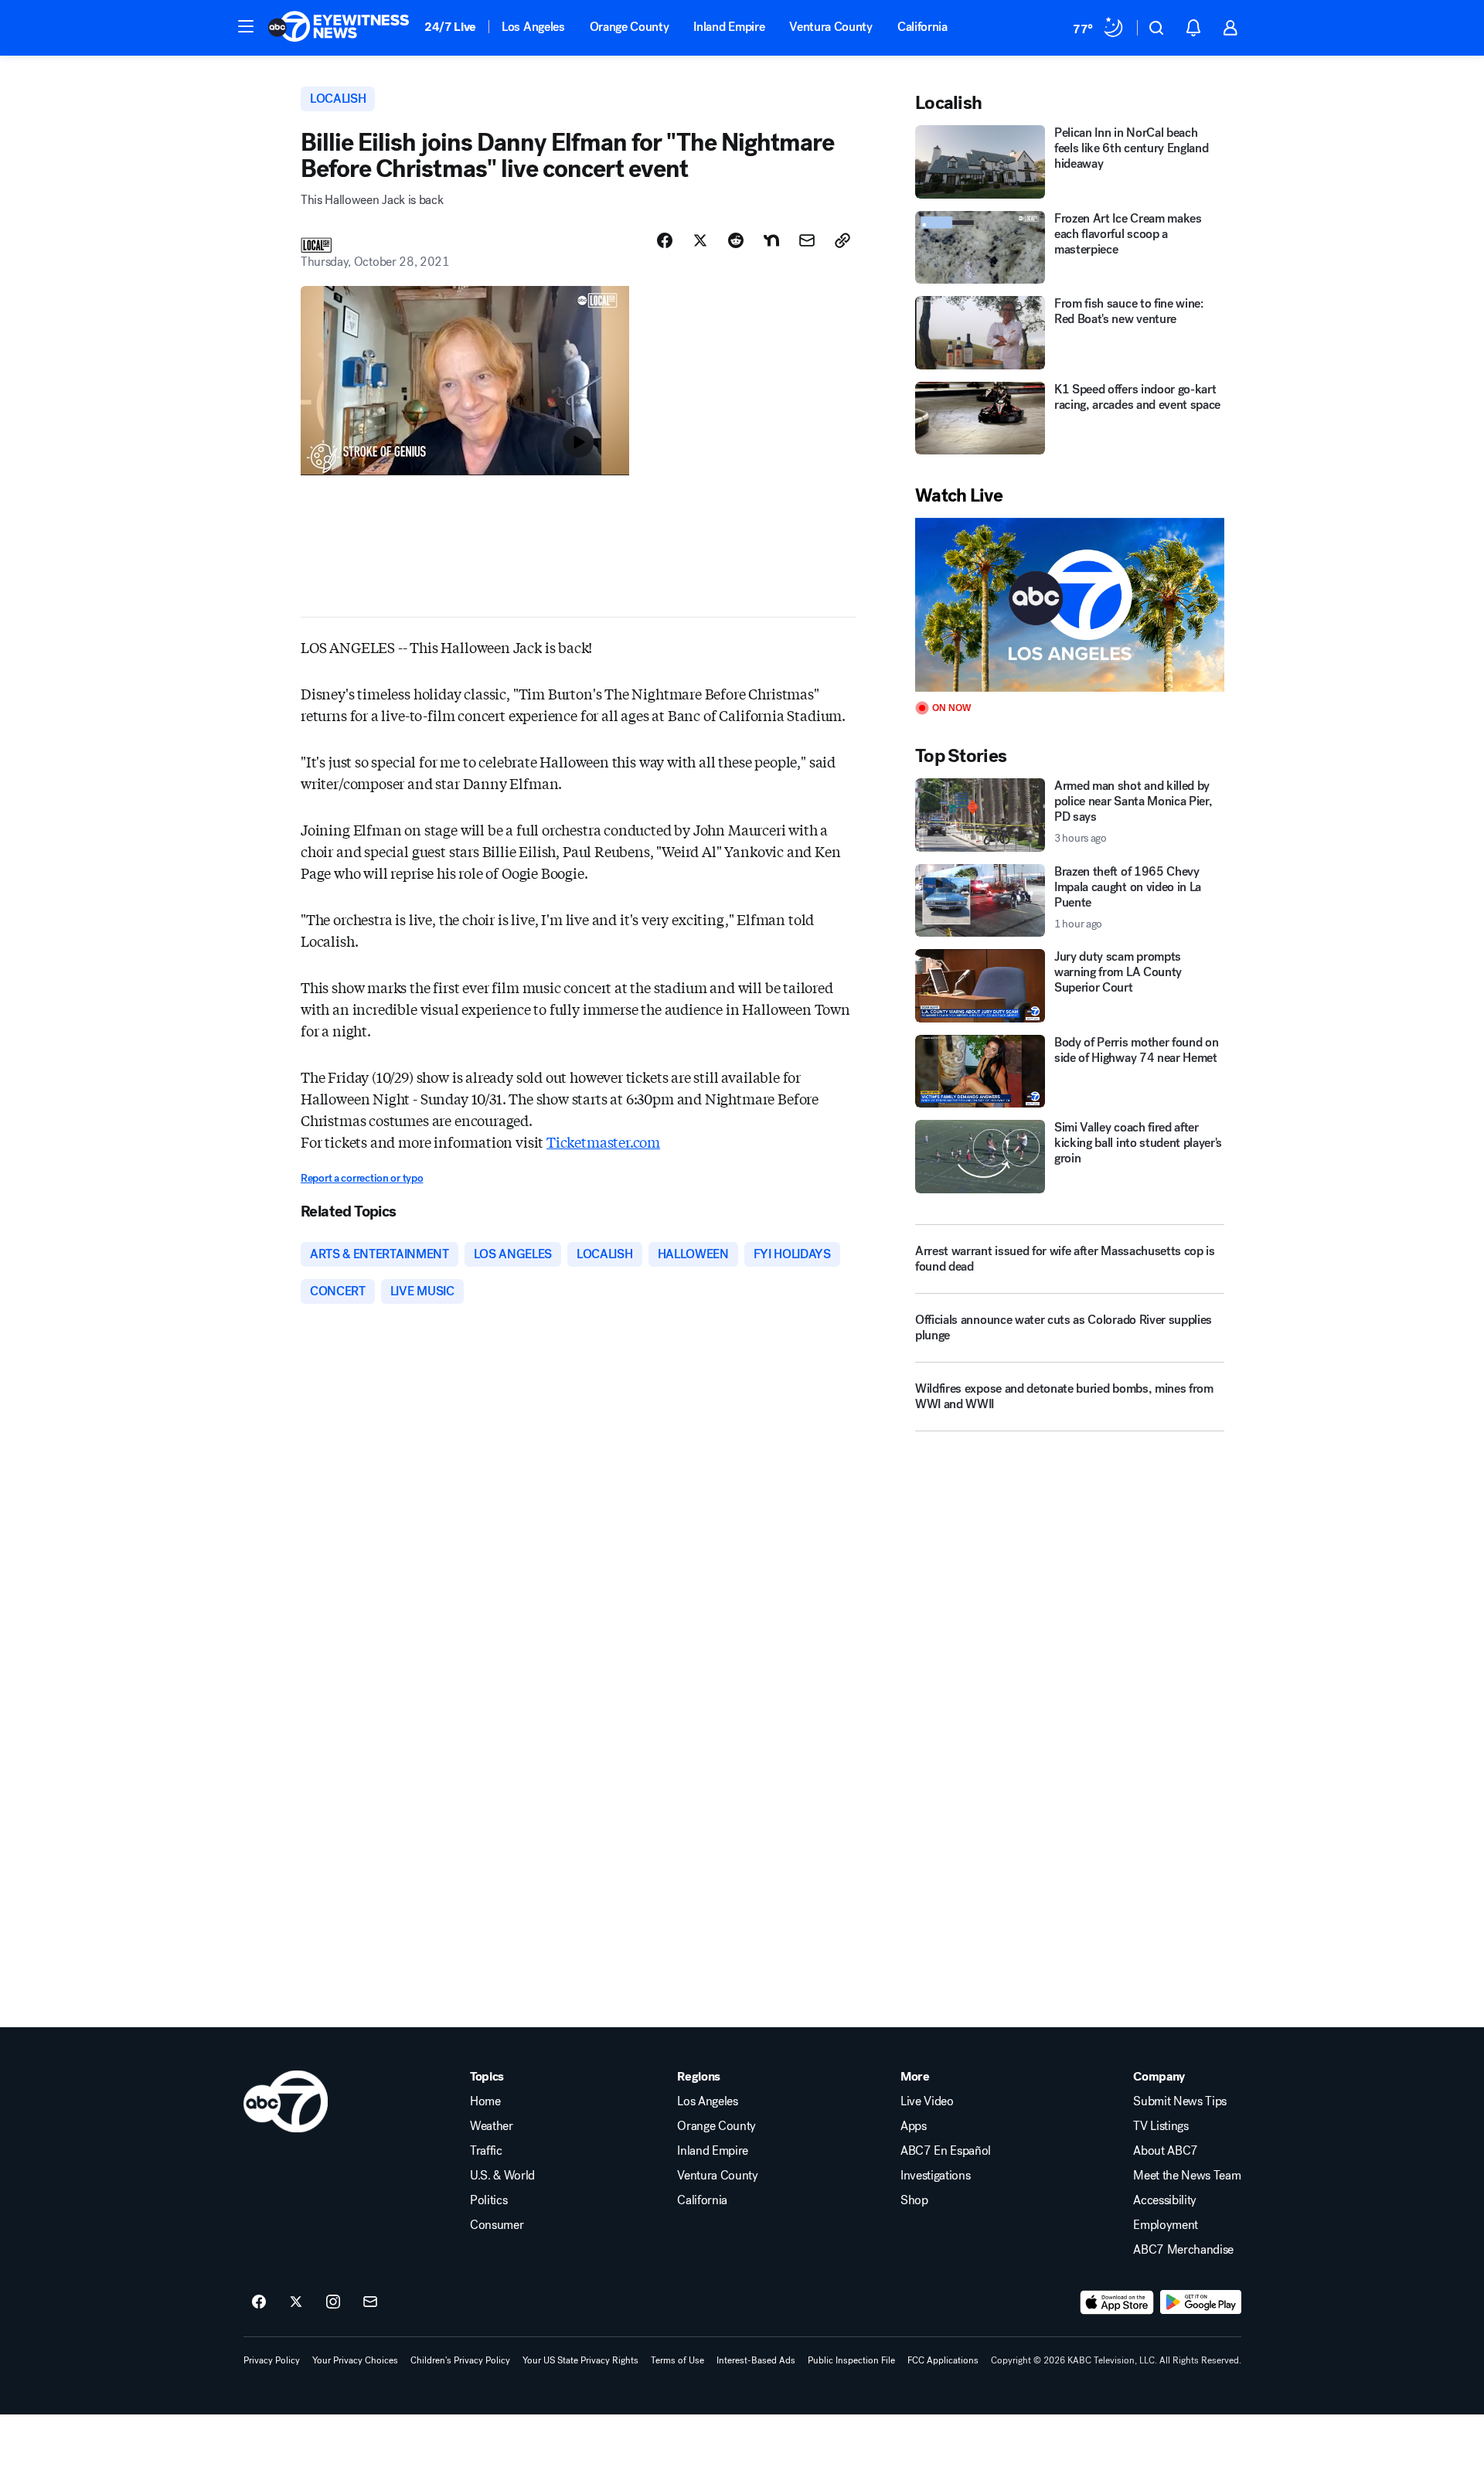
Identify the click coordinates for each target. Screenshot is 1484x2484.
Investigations (936, 2176)
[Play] (1070, 605)
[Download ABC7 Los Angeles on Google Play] (1201, 2302)
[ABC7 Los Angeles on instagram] (333, 2302)
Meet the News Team (1187, 2176)
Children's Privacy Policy (460, 2360)
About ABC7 (1166, 2151)
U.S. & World (502, 2176)
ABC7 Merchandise (1183, 2250)
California (922, 27)
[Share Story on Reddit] (736, 240)
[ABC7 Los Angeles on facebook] (259, 2302)
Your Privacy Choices (355, 2360)
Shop (914, 2200)
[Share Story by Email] (807, 240)
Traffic (486, 2151)
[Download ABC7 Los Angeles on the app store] (1117, 2302)
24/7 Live (450, 27)
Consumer (497, 2225)
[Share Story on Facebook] (665, 240)
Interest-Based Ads (756, 2360)
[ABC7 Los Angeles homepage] (339, 28)
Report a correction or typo (362, 1178)
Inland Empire (729, 27)
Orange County (630, 27)
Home (485, 2101)
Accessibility (1165, 2200)
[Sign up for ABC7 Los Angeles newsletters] (370, 2302)
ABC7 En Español (946, 2151)
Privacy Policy (272, 2360)
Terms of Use (677, 2360)
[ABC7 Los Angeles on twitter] (296, 2302)
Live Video (927, 2101)
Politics (488, 2200)
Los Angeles (533, 27)
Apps (914, 2126)
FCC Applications (943, 2360)
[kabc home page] (286, 2101)
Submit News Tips (1180, 2101)
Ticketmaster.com (603, 1142)
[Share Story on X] (700, 240)
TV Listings (1161, 2126)
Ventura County (831, 27)
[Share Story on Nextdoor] (771, 240)
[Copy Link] (842, 240)
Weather (492, 2126)
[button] (246, 26)
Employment (1166, 2225)
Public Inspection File (851, 2360)
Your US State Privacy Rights (580, 2360)
